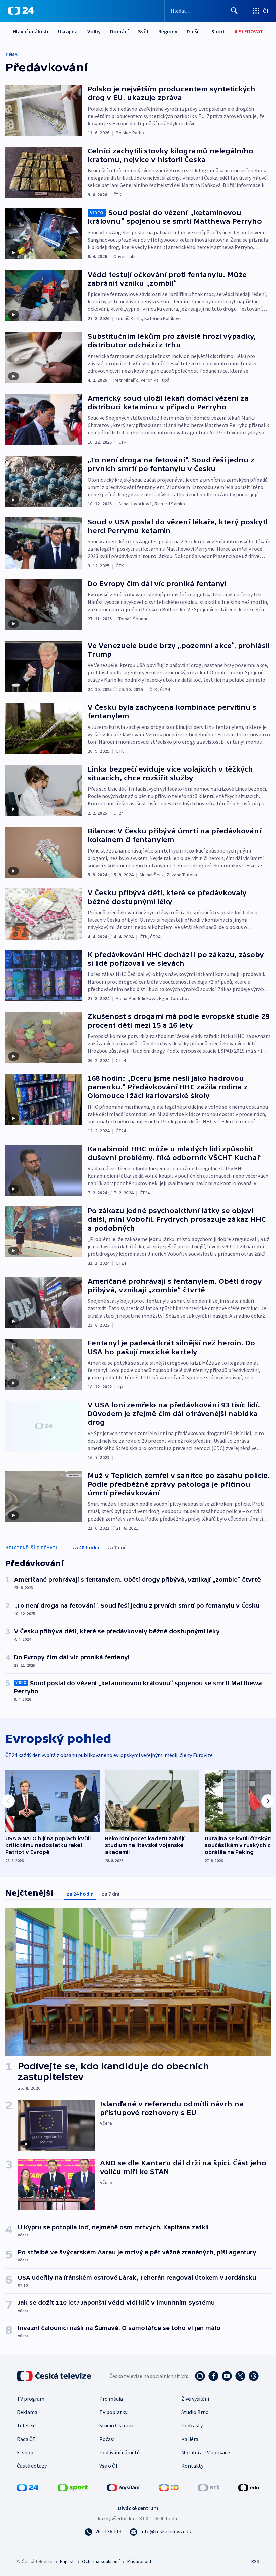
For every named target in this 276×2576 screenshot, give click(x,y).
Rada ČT (26, 2439)
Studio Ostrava (116, 2425)
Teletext (27, 2425)
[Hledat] (234, 11)
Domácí (119, 31)
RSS (255, 2561)
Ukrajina (68, 31)
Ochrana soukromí (101, 2561)
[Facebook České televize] (213, 2376)
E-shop (25, 2452)
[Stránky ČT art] (209, 2487)
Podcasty (192, 2425)
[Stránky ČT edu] (249, 2487)
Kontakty (192, 2466)
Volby (94, 31)
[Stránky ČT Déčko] (169, 2487)
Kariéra (190, 2439)
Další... (195, 31)
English (67, 2561)
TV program (31, 2399)
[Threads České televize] (254, 2376)
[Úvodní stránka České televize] (55, 2376)
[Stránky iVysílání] (124, 2487)
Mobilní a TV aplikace (206, 2452)
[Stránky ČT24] (28, 2487)
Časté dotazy (32, 2466)
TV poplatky (113, 2412)
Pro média (111, 2399)
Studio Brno (195, 2412)
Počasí (107, 2439)
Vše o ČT (109, 2466)
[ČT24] (21, 11)
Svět (143, 31)
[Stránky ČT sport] (73, 2487)
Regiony (168, 31)
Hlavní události (31, 31)
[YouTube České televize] (227, 2376)
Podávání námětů (119, 2452)
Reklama (27, 2412)
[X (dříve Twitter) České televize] (240, 2376)
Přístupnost (139, 2561)
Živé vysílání (195, 2399)
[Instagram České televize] (200, 2376)
